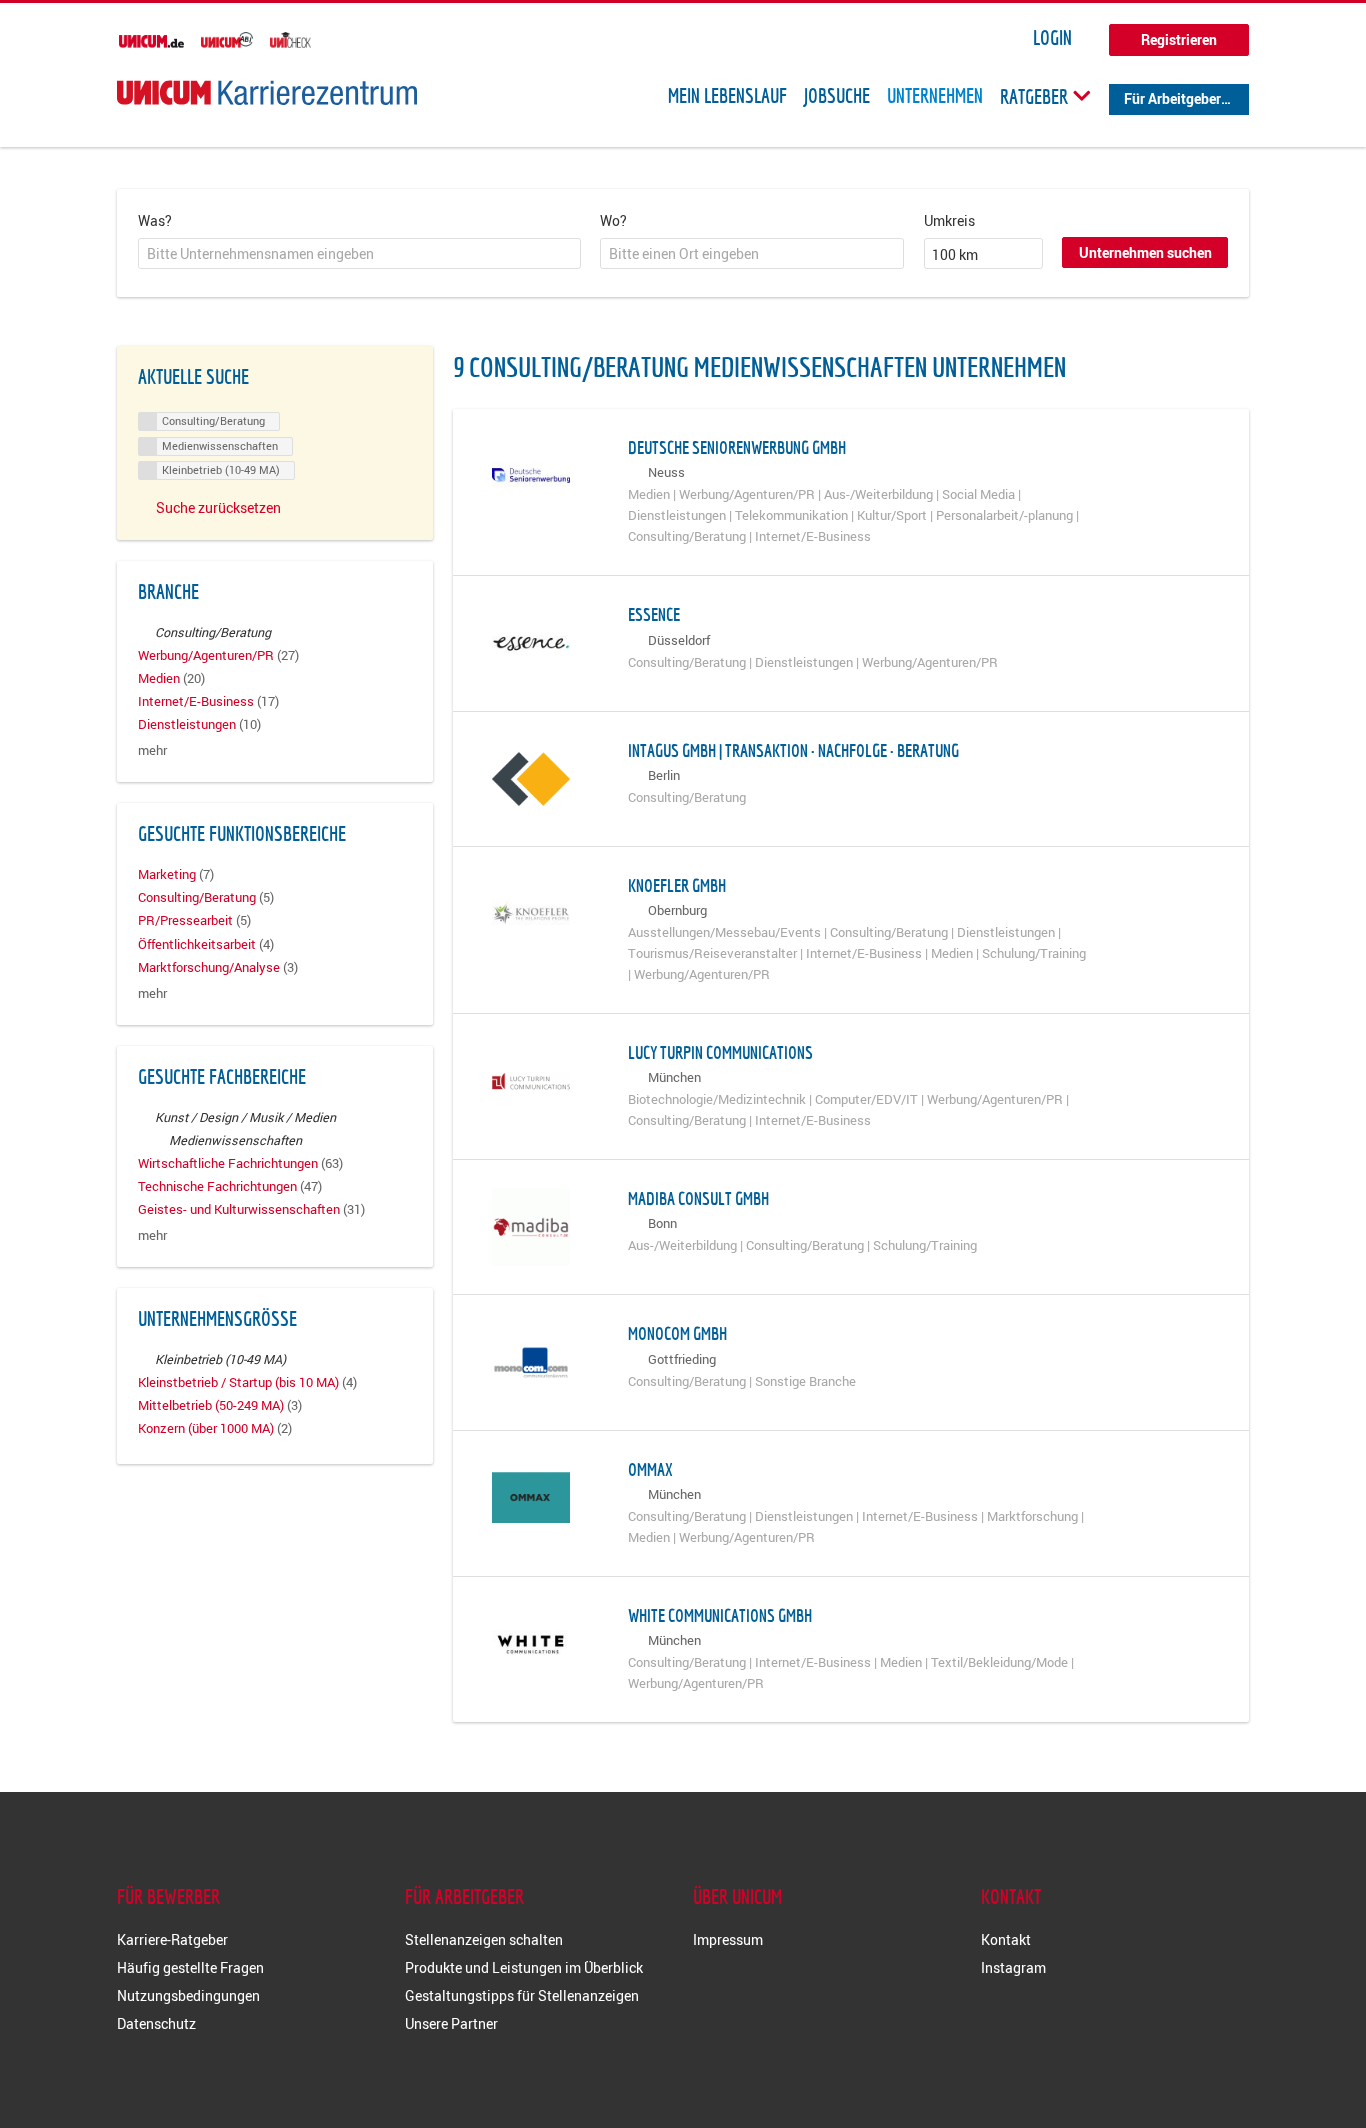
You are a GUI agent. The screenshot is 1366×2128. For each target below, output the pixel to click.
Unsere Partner (451, 2023)
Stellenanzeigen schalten (484, 1939)
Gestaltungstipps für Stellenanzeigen (522, 1995)
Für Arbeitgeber (1172, 98)
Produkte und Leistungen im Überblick (524, 1967)
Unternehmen (935, 96)
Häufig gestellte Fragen (190, 1967)
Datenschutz (156, 2023)
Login (1052, 38)
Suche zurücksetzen (218, 507)
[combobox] (359, 254)
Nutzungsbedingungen (188, 1995)
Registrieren (1179, 39)
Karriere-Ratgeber (172, 1939)
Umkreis (949, 220)
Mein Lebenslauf (727, 96)
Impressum (728, 1939)
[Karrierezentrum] (267, 92)
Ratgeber (1036, 96)
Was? (155, 220)
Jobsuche (837, 96)
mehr (152, 750)
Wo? (613, 220)
